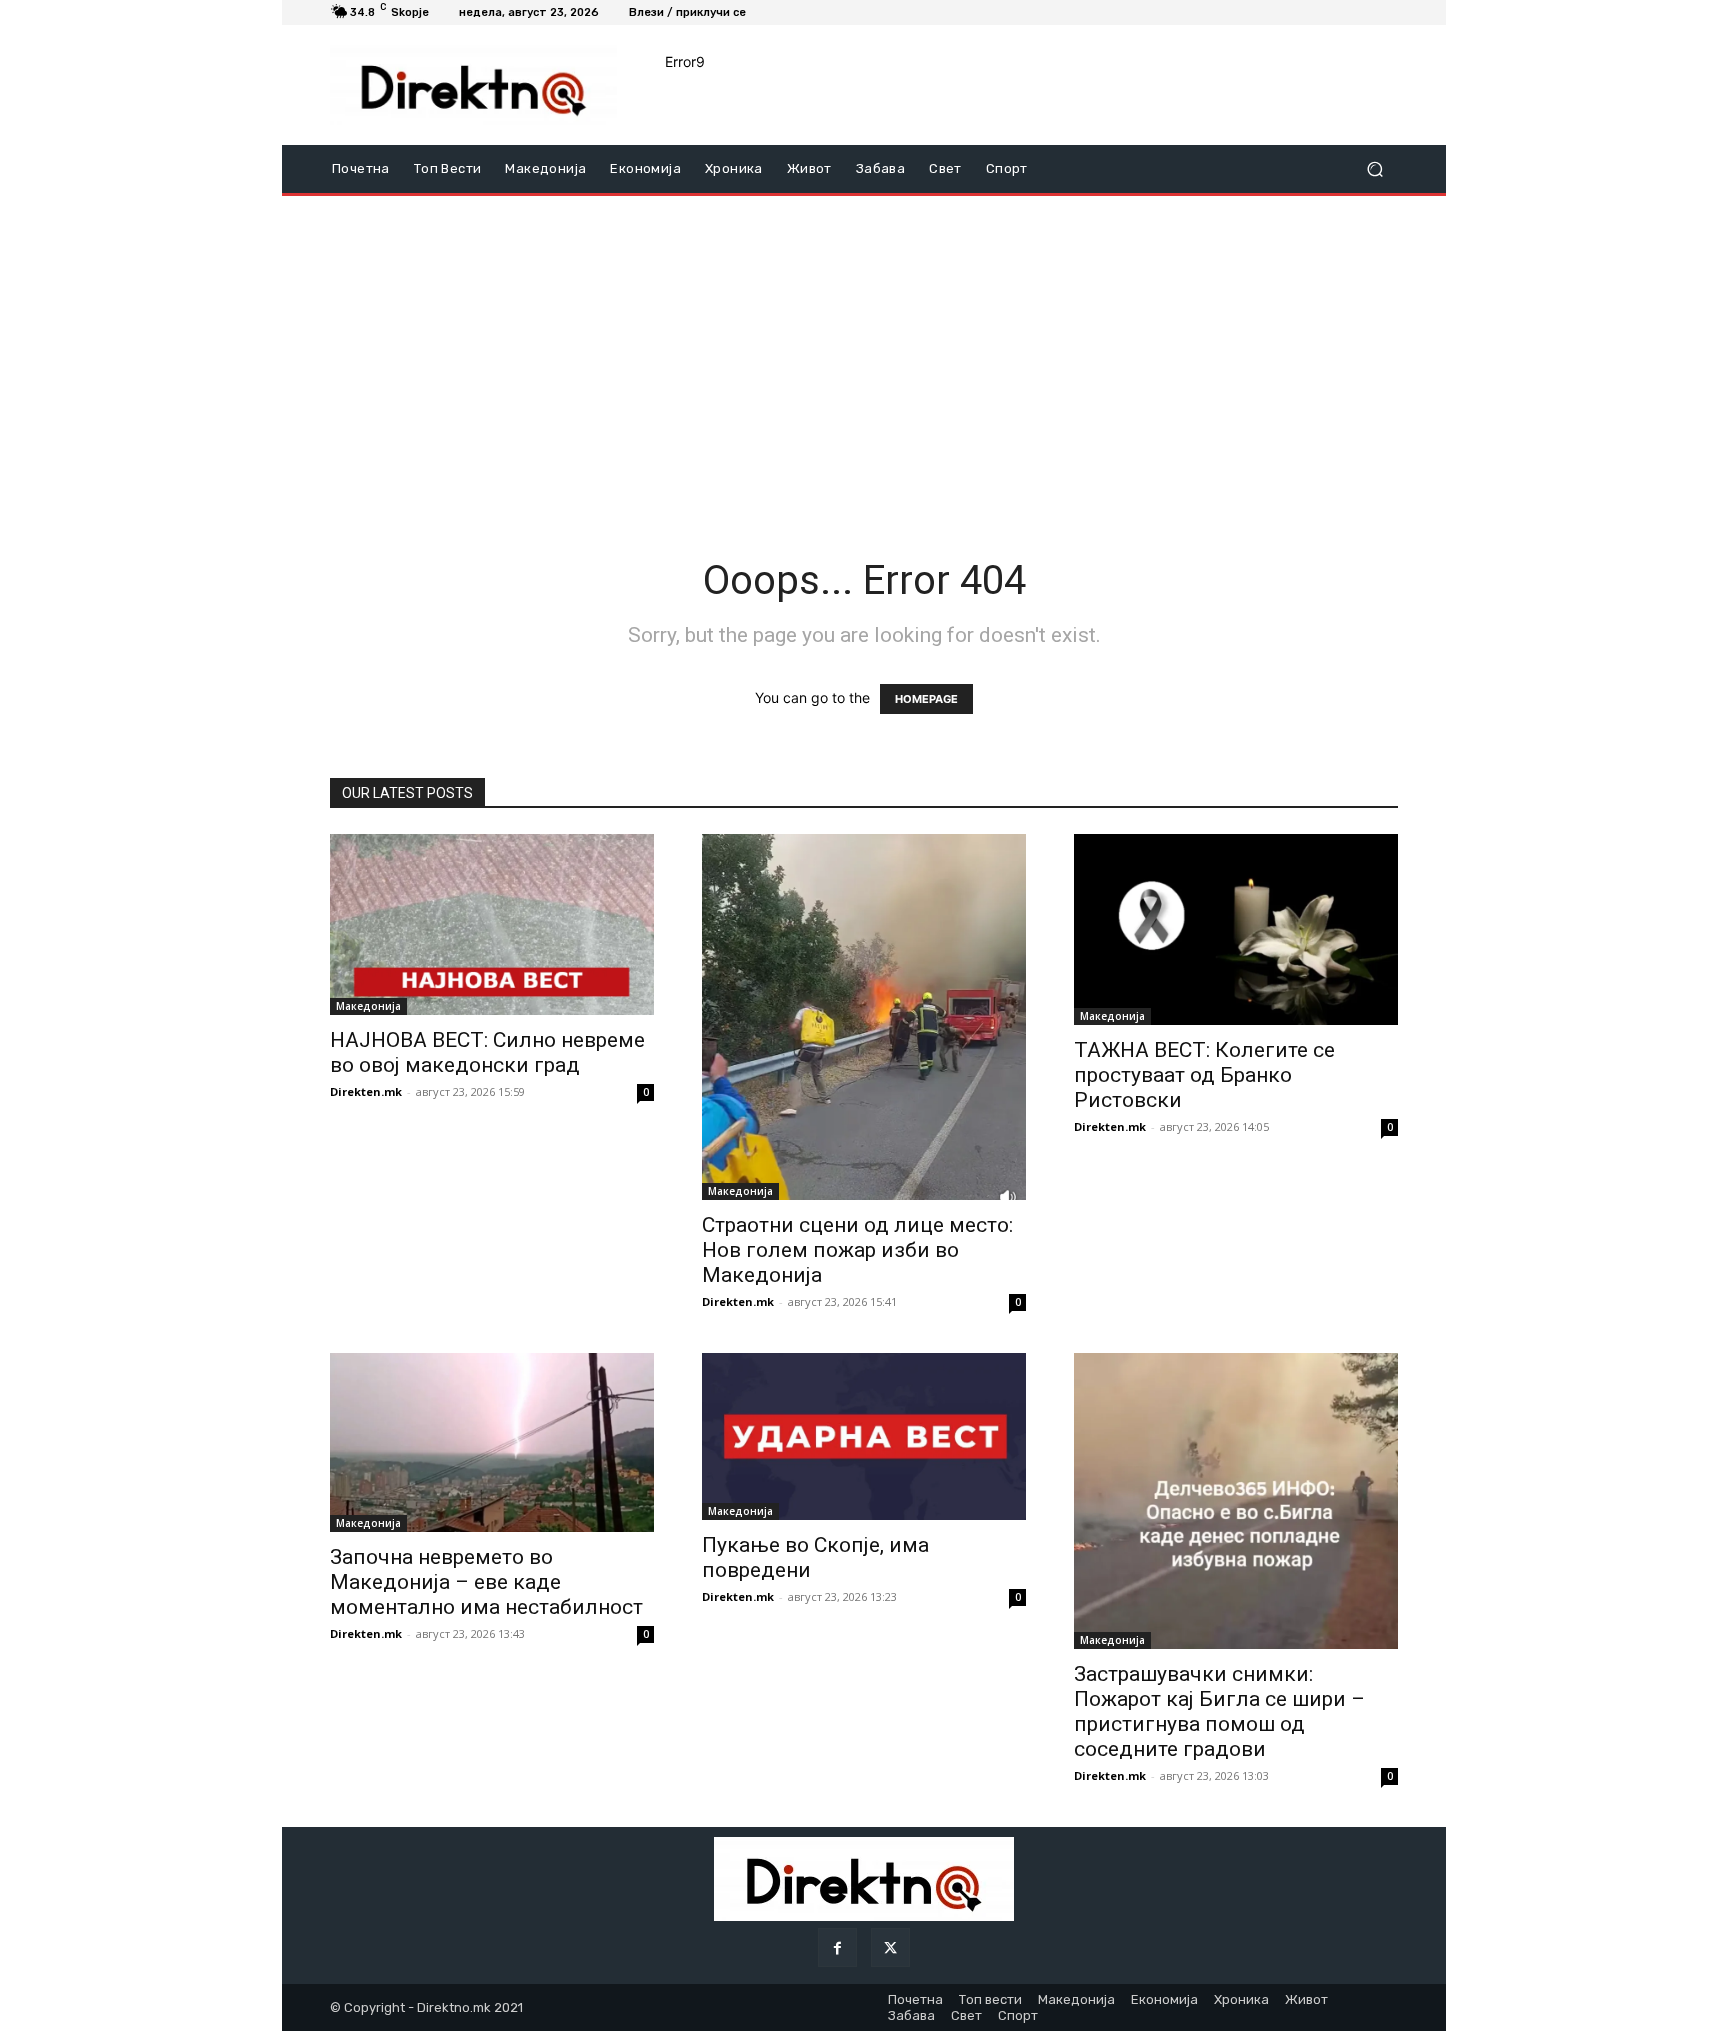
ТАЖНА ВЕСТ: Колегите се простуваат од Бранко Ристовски (1204, 1075)
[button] (1374, 169)
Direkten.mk (366, 1091)
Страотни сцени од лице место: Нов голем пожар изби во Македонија (857, 1250)
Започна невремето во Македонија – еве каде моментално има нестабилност (486, 1582)
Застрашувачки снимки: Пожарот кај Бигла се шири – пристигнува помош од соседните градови (1219, 1711)
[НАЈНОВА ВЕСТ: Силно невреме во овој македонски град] (492, 924)
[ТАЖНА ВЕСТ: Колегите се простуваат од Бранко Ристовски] (1236, 929)
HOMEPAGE (926, 699)
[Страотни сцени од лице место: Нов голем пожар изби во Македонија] (864, 1017)
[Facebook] (837, 1947)
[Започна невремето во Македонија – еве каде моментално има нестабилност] (492, 1442)
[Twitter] (890, 1947)
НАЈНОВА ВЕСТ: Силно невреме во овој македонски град (487, 1052)
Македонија (368, 1006)
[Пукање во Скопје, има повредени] (864, 1436)
